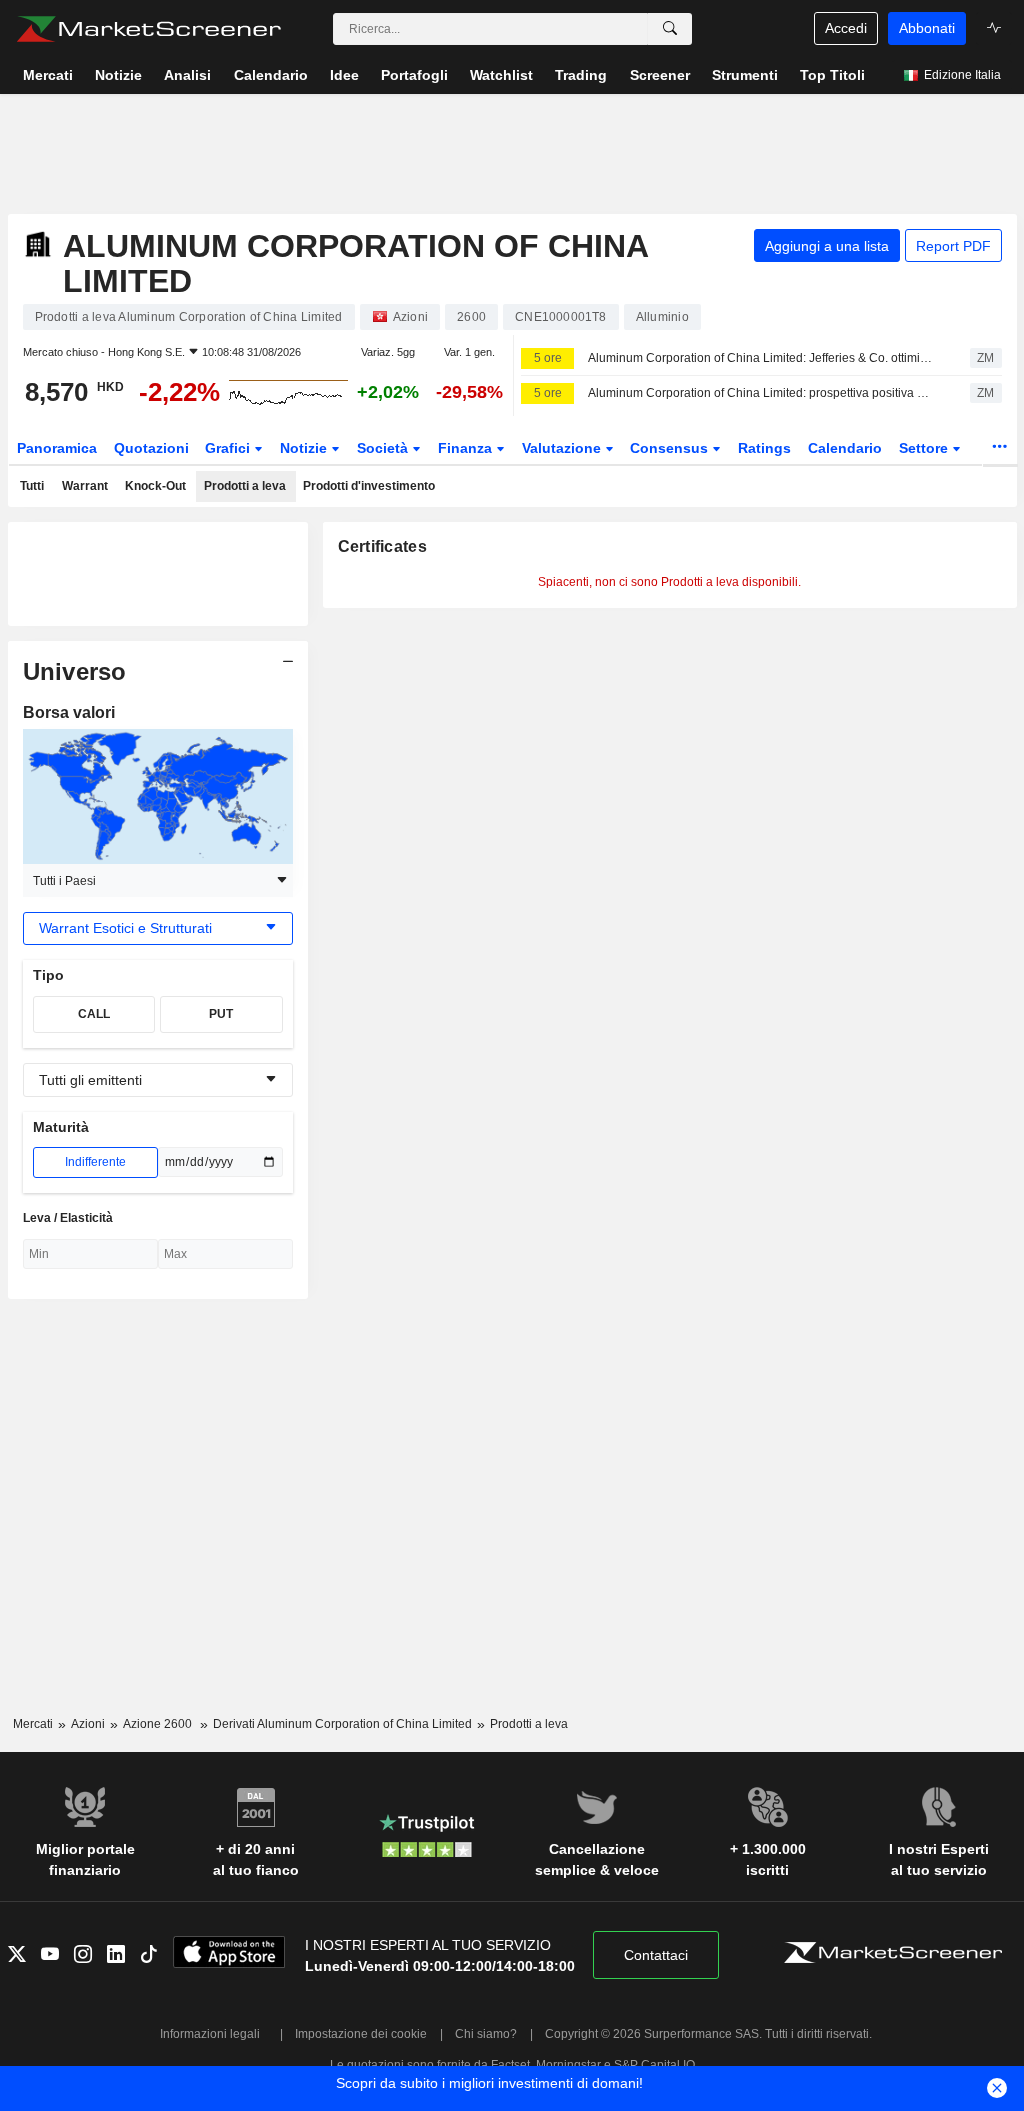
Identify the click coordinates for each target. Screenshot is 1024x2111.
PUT (221, 1014)
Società (384, 448)
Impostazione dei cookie (361, 2034)
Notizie (305, 448)
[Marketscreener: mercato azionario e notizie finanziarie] (148, 29)
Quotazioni (151, 448)
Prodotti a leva (245, 486)
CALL (94, 1014)
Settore (925, 448)
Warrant (85, 486)
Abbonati (927, 28)
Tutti (32, 486)
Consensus (671, 448)
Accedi (846, 28)
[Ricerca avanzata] (670, 29)
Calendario (845, 448)
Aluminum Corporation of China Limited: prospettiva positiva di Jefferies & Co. (761, 393)
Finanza (467, 448)
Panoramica (57, 448)
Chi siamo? (486, 2034)
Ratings (764, 448)
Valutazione (563, 448)
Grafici (229, 448)
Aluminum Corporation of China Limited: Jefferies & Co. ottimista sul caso (761, 358)
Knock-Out (155, 486)
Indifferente (95, 1162)
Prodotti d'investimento (369, 486)
